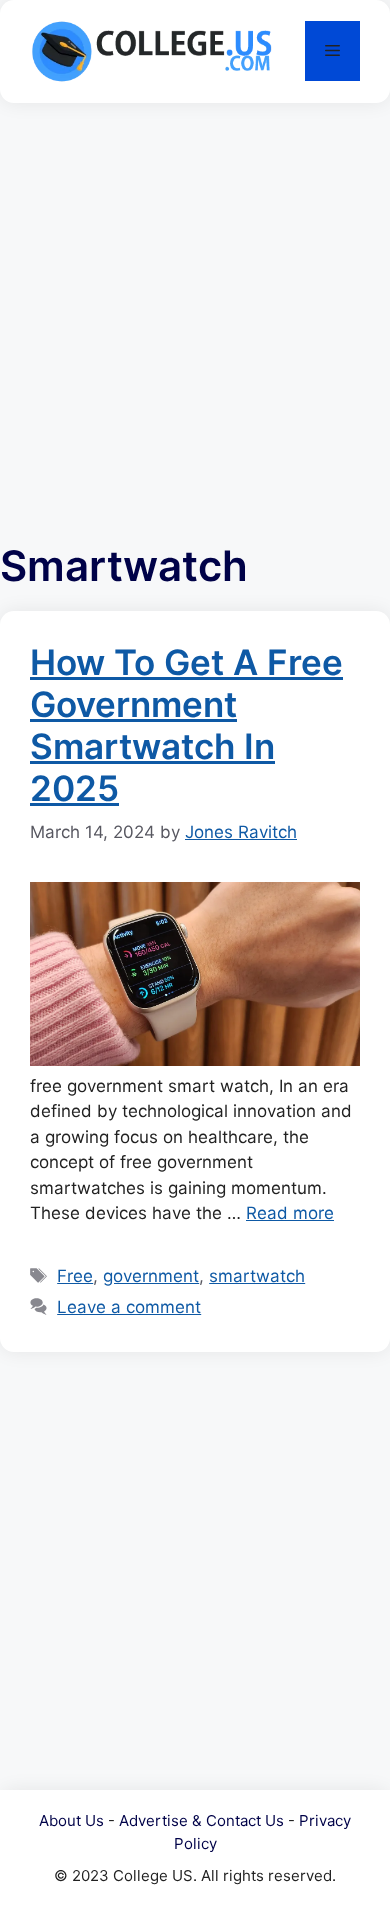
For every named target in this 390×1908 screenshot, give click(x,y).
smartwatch (257, 1276)
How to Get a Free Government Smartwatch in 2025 (186, 725)
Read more (290, 1213)
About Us (71, 1820)
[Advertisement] (195, 312)
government (151, 1276)
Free (75, 1276)
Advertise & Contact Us (201, 1820)
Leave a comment (129, 1307)
